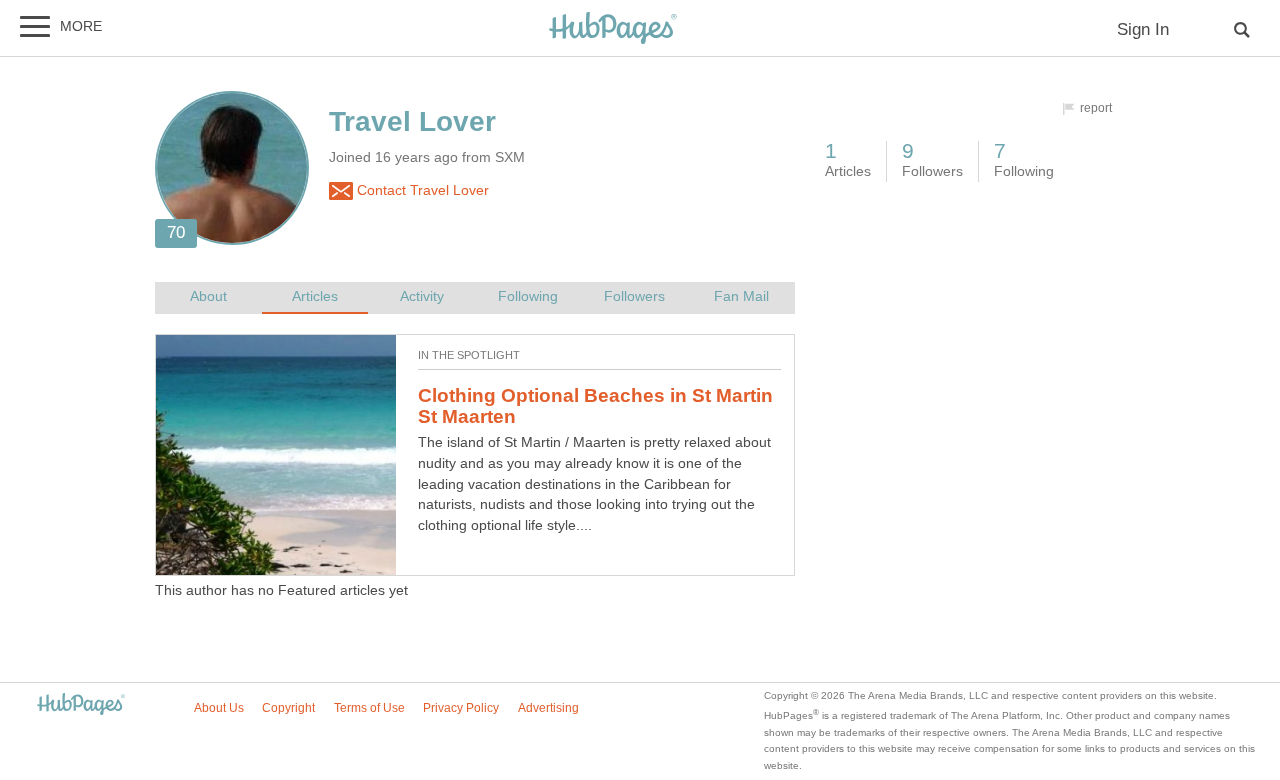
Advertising (548, 708)
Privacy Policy (461, 708)
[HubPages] (613, 29)
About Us (219, 708)
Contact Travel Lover (421, 190)
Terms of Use (369, 708)
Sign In (1143, 29)
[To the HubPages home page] (81, 705)
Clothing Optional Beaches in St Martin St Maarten (595, 406)
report (1096, 108)
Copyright (288, 708)
